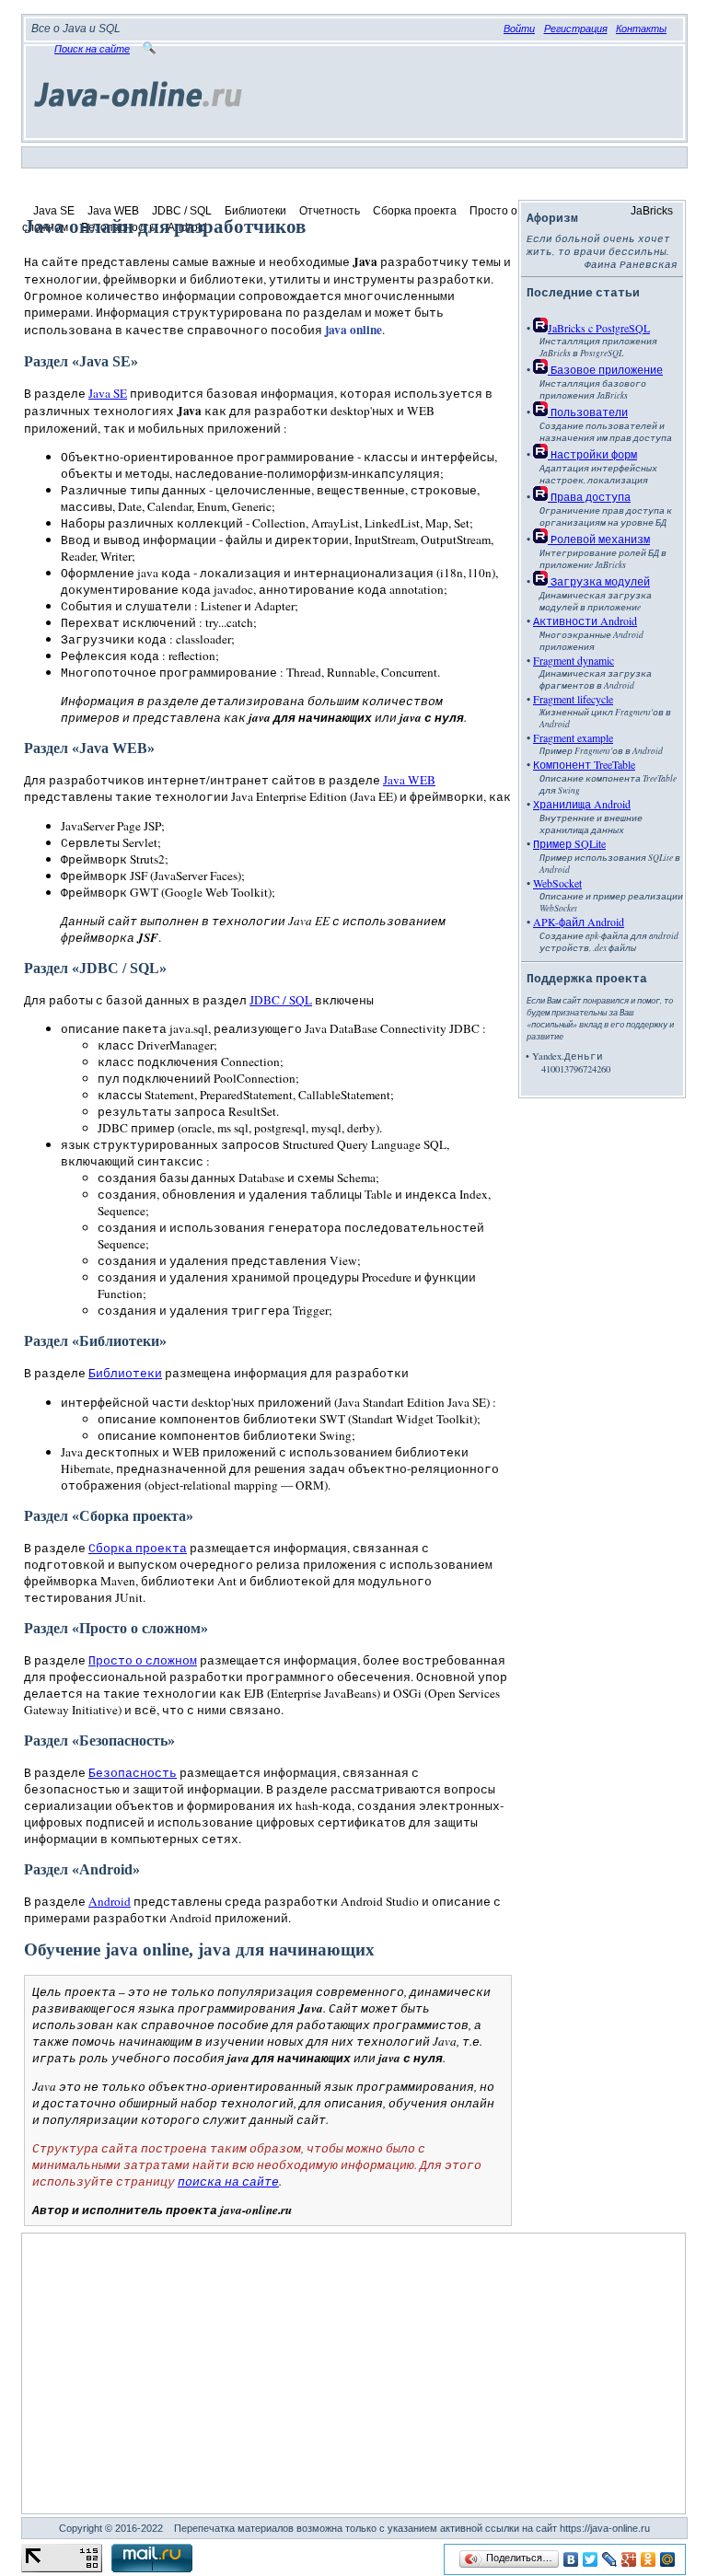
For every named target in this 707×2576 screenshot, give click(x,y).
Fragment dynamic (574, 660)
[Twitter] (591, 2559)
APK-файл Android (579, 922)
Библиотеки (255, 211)
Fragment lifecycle (573, 699)
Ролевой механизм (599, 539)
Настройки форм (592, 454)
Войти (519, 29)
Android (110, 1901)
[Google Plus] (629, 2559)
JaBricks (652, 211)
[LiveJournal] (610, 2559)
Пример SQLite (569, 843)
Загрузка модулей (599, 581)
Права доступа (589, 496)
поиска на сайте (228, 2181)
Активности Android (585, 621)
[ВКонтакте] (571, 2559)
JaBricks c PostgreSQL (599, 328)
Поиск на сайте (92, 49)
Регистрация (576, 29)
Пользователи (588, 412)
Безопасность (133, 1772)
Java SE (54, 211)
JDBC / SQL (182, 211)
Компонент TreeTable (584, 764)
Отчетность (330, 211)
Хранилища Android (582, 804)
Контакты (641, 29)
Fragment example (573, 737)
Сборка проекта (415, 211)
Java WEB (113, 211)
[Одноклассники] (649, 2559)
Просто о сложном (143, 1660)
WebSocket (557, 883)
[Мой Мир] (668, 2559)
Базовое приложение (605, 369)
